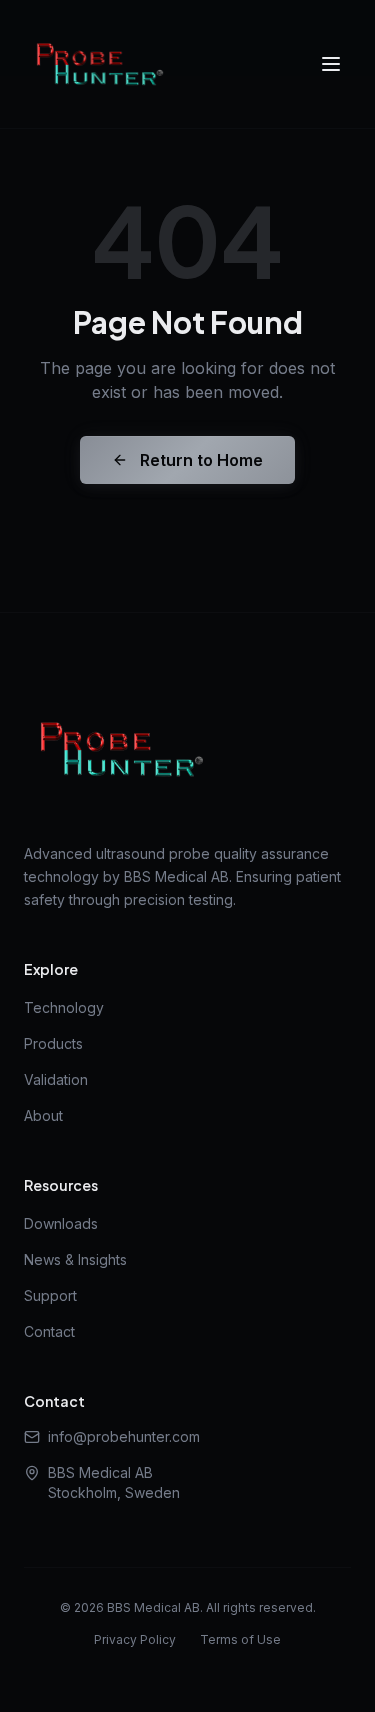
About (43, 1115)
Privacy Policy (135, 1639)
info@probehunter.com (124, 1436)
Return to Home (201, 460)
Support (50, 1295)
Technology (64, 1007)
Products (53, 1043)
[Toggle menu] (331, 64)
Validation (56, 1079)
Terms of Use (240, 1639)
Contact (49, 1331)
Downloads (61, 1223)
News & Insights (75, 1259)
